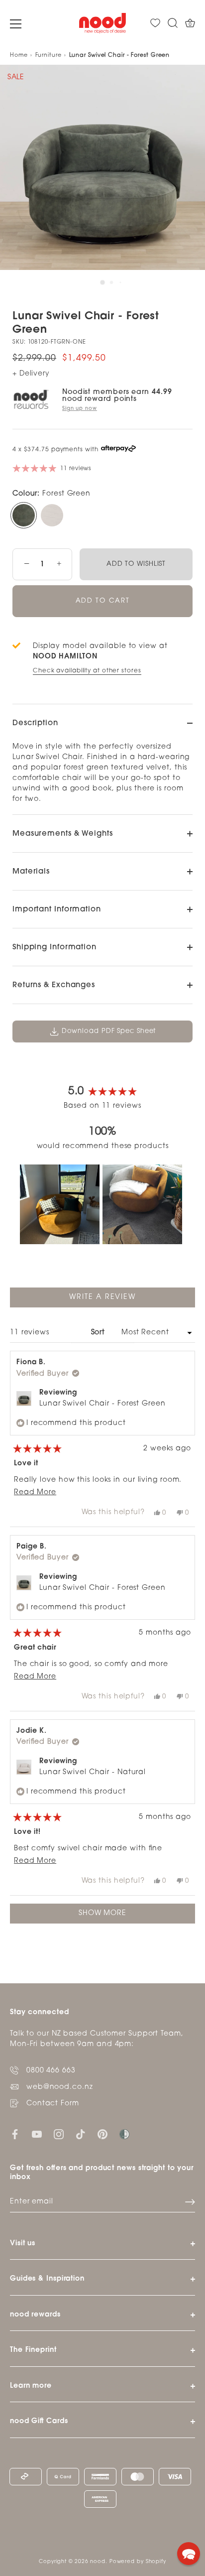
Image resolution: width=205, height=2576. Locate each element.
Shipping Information (54, 948)
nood (98, 2562)
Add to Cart (103, 601)
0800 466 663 (51, 2071)
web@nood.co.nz (60, 2087)
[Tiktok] (81, 2134)
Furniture (49, 56)
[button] (60, 1204)
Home (19, 56)
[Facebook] (15, 2134)
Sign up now (80, 409)
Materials (31, 872)
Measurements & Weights (63, 834)
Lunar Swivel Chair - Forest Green (102, 1404)
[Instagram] (59, 2134)
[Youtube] (37, 2134)
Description (35, 723)
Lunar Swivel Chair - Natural (93, 1772)
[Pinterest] (102, 2134)
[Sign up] (190, 2202)
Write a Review (120, 1300)
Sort (100, 1333)
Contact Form (53, 2104)
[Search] (173, 23)
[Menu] (16, 24)
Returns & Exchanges (54, 985)
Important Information (57, 910)
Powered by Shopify (138, 2562)
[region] (102, 1204)
